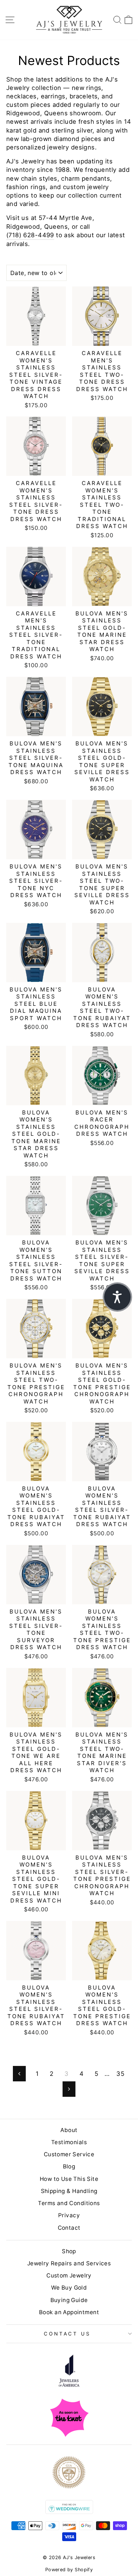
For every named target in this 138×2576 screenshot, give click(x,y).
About (69, 2130)
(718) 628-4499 (30, 235)
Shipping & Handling (69, 2191)
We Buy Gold (69, 2288)
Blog (69, 2166)
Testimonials (69, 2142)
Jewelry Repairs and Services (69, 2263)
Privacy (69, 2215)
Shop (69, 2251)
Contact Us (67, 2334)
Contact (69, 2228)
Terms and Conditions (69, 2203)
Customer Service (69, 2154)
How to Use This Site (69, 2179)
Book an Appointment (69, 2312)
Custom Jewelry (69, 2275)
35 (120, 2074)
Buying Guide (69, 2300)
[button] (117, 1297)
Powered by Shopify (69, 2570)
